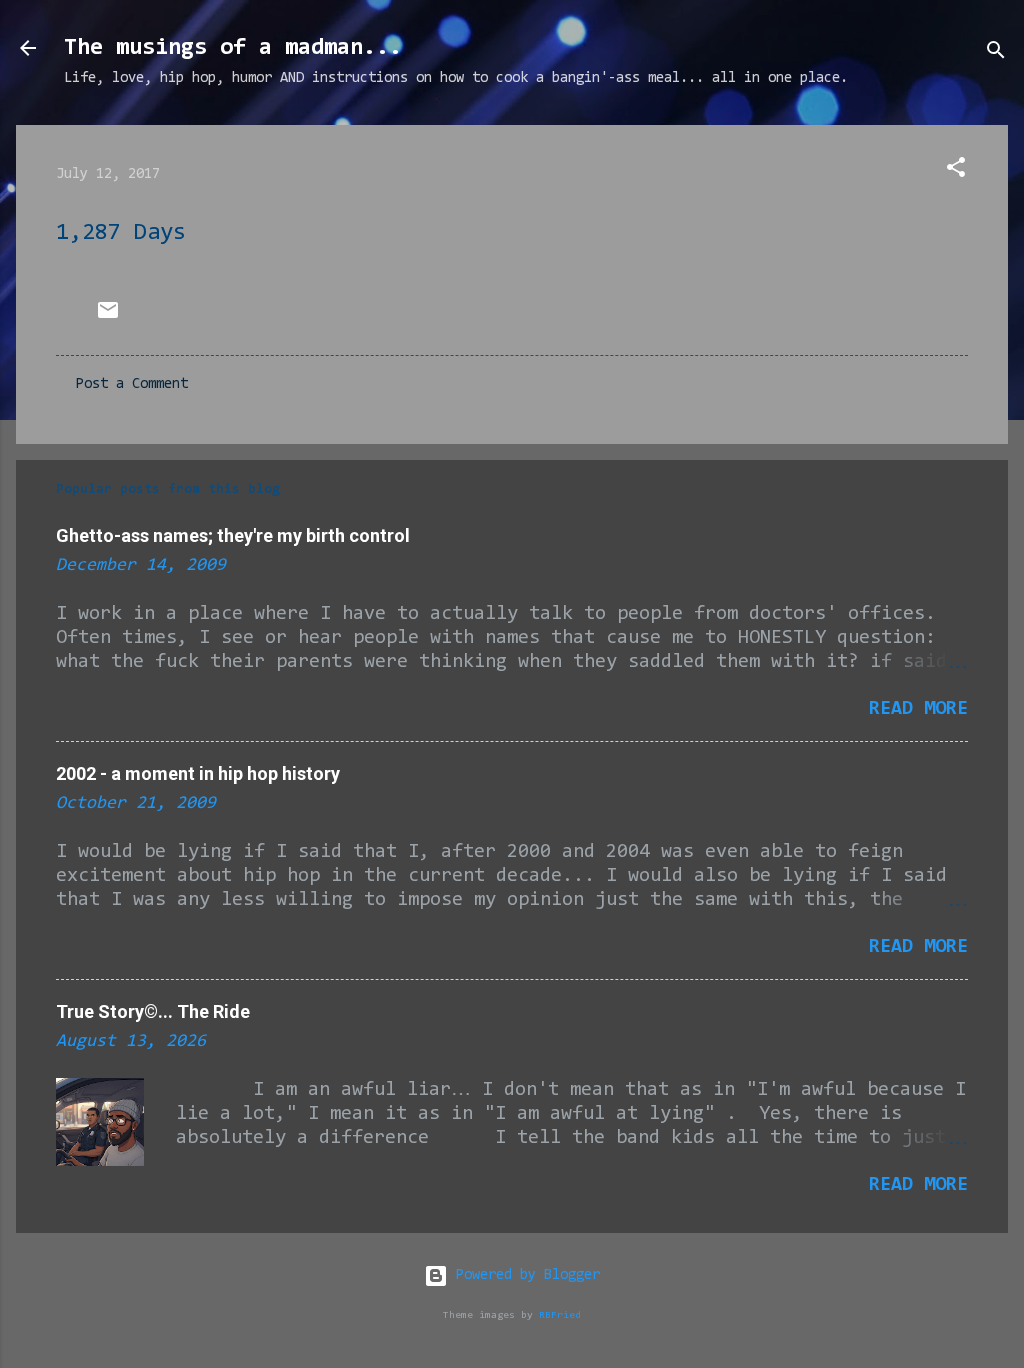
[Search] (996, 54)
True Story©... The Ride (153, 1011)
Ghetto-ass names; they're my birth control (233, 535)
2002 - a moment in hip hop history (198, 773)
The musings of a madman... (233, 48)
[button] (956, 171)
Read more (918, 709)
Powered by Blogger (524, 1275)
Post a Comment (132, 384)
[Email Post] (108, 318)
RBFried (560, 1315)
